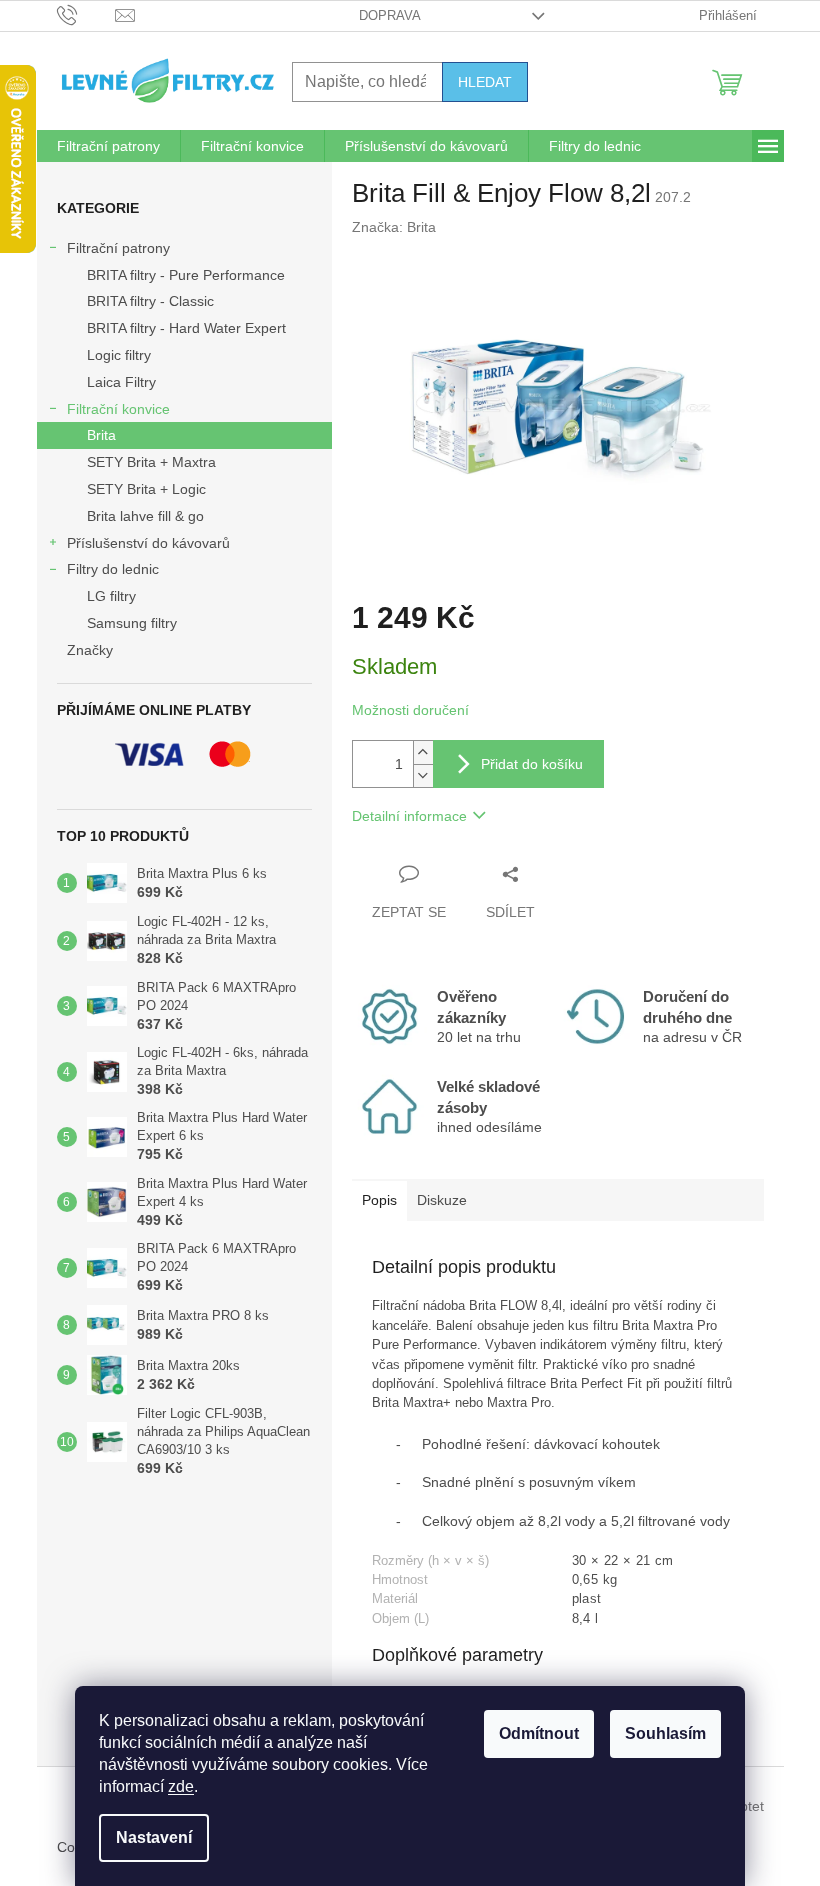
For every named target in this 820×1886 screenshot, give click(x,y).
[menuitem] (108, 146)
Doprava (390, 15)
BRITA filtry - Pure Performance (186, 275)
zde (181, 1786)
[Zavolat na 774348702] (86, 14)
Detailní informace (409, 816)
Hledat (485, 82)
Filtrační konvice (118, 409)
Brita (101, 435)
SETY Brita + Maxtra (151, 462)
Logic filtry (119, 355)
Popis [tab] (379, 1200)
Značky (90, 650)
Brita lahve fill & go (145, 516)
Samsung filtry (132, 623)
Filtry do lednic (113, 569)
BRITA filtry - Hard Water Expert (186, 328)
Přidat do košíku (532, 764)
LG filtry (111, 596)
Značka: (394, 227)
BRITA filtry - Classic (150, 301)
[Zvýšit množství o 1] (423, 752)
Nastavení (154, 1837)
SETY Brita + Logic (146, 489)
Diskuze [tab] (442, 1200)
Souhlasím (665, 1733)
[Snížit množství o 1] (423, 775)
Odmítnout (539, 1733)
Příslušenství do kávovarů (148, 543)
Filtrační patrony (118, 248)
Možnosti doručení (410, 710)
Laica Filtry (121, 382)
